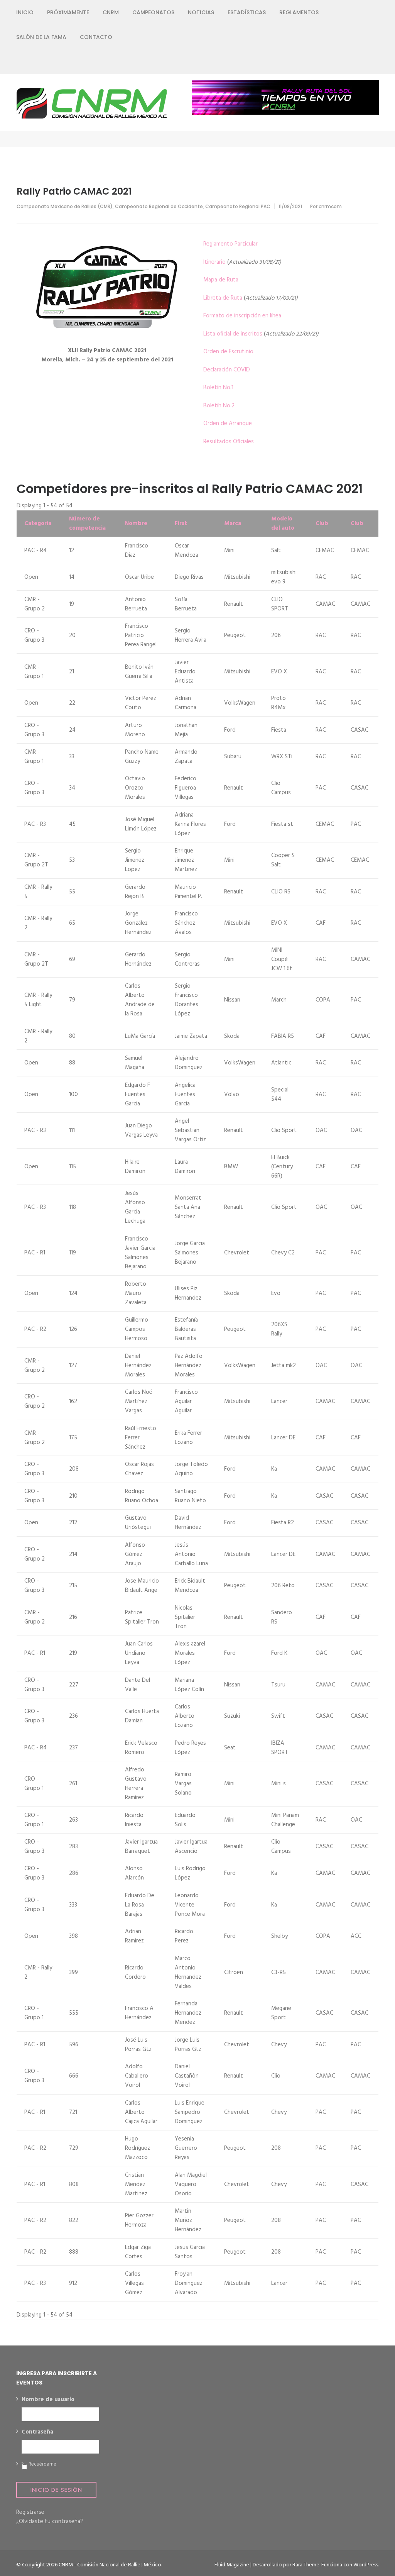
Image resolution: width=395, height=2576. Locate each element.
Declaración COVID (227, 370)
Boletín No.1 (218, 388)
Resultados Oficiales (229, 442)
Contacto (96, 37)
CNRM (111, 12)
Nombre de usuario (48, 2400)
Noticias (201, 12)
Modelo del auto (283, 524)
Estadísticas (247, 12)
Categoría (38, 524)
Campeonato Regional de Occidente (159, 206)
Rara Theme (306, 2565)
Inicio (25, 12)
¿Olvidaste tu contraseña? (50, 2522)
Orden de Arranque (228, 424)
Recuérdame (42, 2464)
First (181, 524)
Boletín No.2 (219, 406)
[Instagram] (349, 62)
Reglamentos (299, 12)
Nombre (136, 524)
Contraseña (37, 2432)
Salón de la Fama (41, 37)
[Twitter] (335, 62)
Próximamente (68, 12)
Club (322, 524)
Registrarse (30, 2512)
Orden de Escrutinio (228, 352)
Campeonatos (153, 12)
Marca (233, 524)
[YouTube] (362, 62)
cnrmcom (330, 206)
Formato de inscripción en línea (242, 316)
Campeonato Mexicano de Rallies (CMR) (65, 206)
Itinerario (214, 262)
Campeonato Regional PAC (238, 206)
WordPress (366, 2565)
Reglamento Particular (230, 244)
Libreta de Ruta (223, 298)
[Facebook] (321, 62)
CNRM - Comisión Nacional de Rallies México (110, 2565)
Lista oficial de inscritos (233, 334)
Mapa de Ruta (221, 280)
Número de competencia (87, 524)
